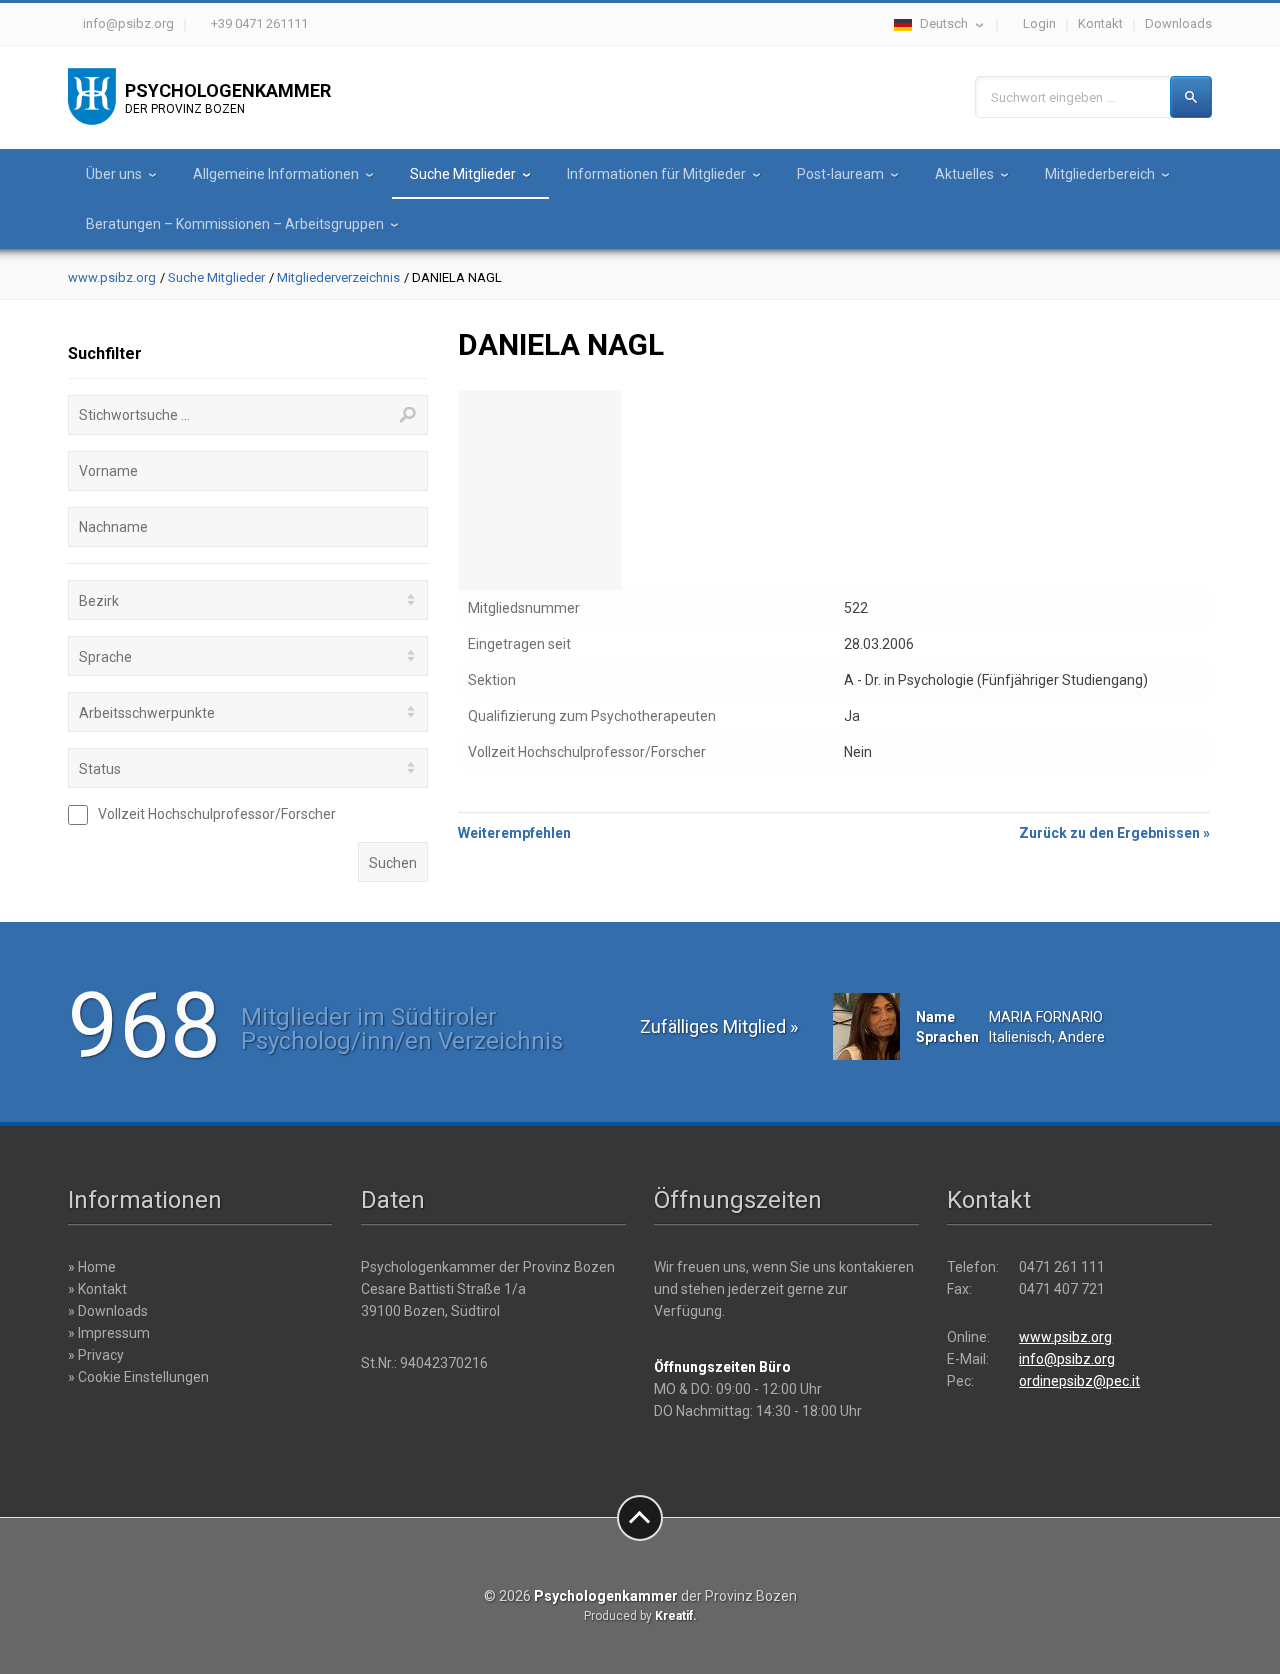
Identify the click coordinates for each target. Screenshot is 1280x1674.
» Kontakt (97, 1289)
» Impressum (109, 1333)
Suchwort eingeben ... (1053, 97)
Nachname (113, 527)
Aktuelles (964, 174)
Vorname (108, 471)
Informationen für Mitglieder (656, 174)
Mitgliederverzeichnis (338, 277)
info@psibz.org (128, 23)
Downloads (1178, 23)
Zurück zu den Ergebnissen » (1114, 833)
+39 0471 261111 (259, 23)
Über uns (114, 174)
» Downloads (108, 1311)
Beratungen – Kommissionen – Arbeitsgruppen (235, 224)
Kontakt (1100, 23)
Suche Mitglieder (463, 174)
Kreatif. (676, 1616)
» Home (92, 1267)
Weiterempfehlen (514, 833)
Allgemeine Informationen (276, 174)
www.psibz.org (112, 277)
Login (1039, 23)
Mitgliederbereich (1100, 174)
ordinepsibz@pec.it (1079, 1381)
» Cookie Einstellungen (138, 1377)
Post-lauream (840, 174)
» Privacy (96, 1355)
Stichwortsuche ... (134, 415)
